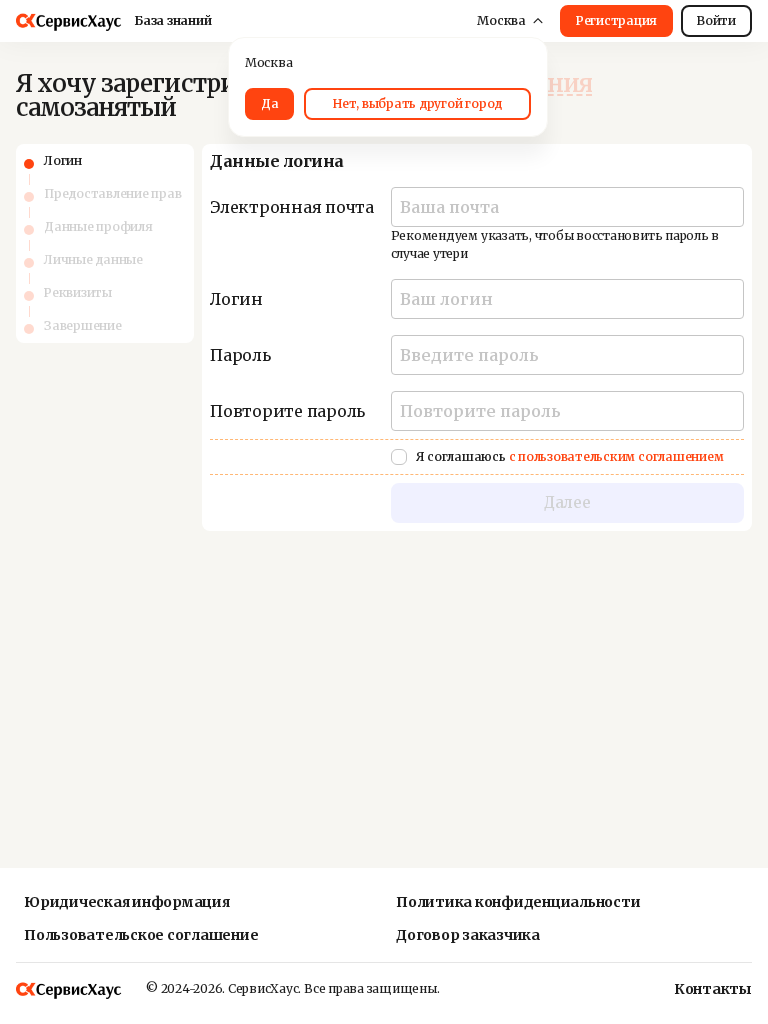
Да (270, 103)
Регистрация (616, 20)
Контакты (693, 989)
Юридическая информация (127, 902)
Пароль (240, 355)
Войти (716, 20)
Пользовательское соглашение (141, 935)
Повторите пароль (287, 411)
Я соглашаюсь (570, 456)
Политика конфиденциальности (518, 902)
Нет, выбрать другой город (417, 103)
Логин (236, 299)
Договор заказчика (468, 935)
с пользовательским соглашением (616, 456)
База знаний (172, 20)
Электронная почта (292, 207)
